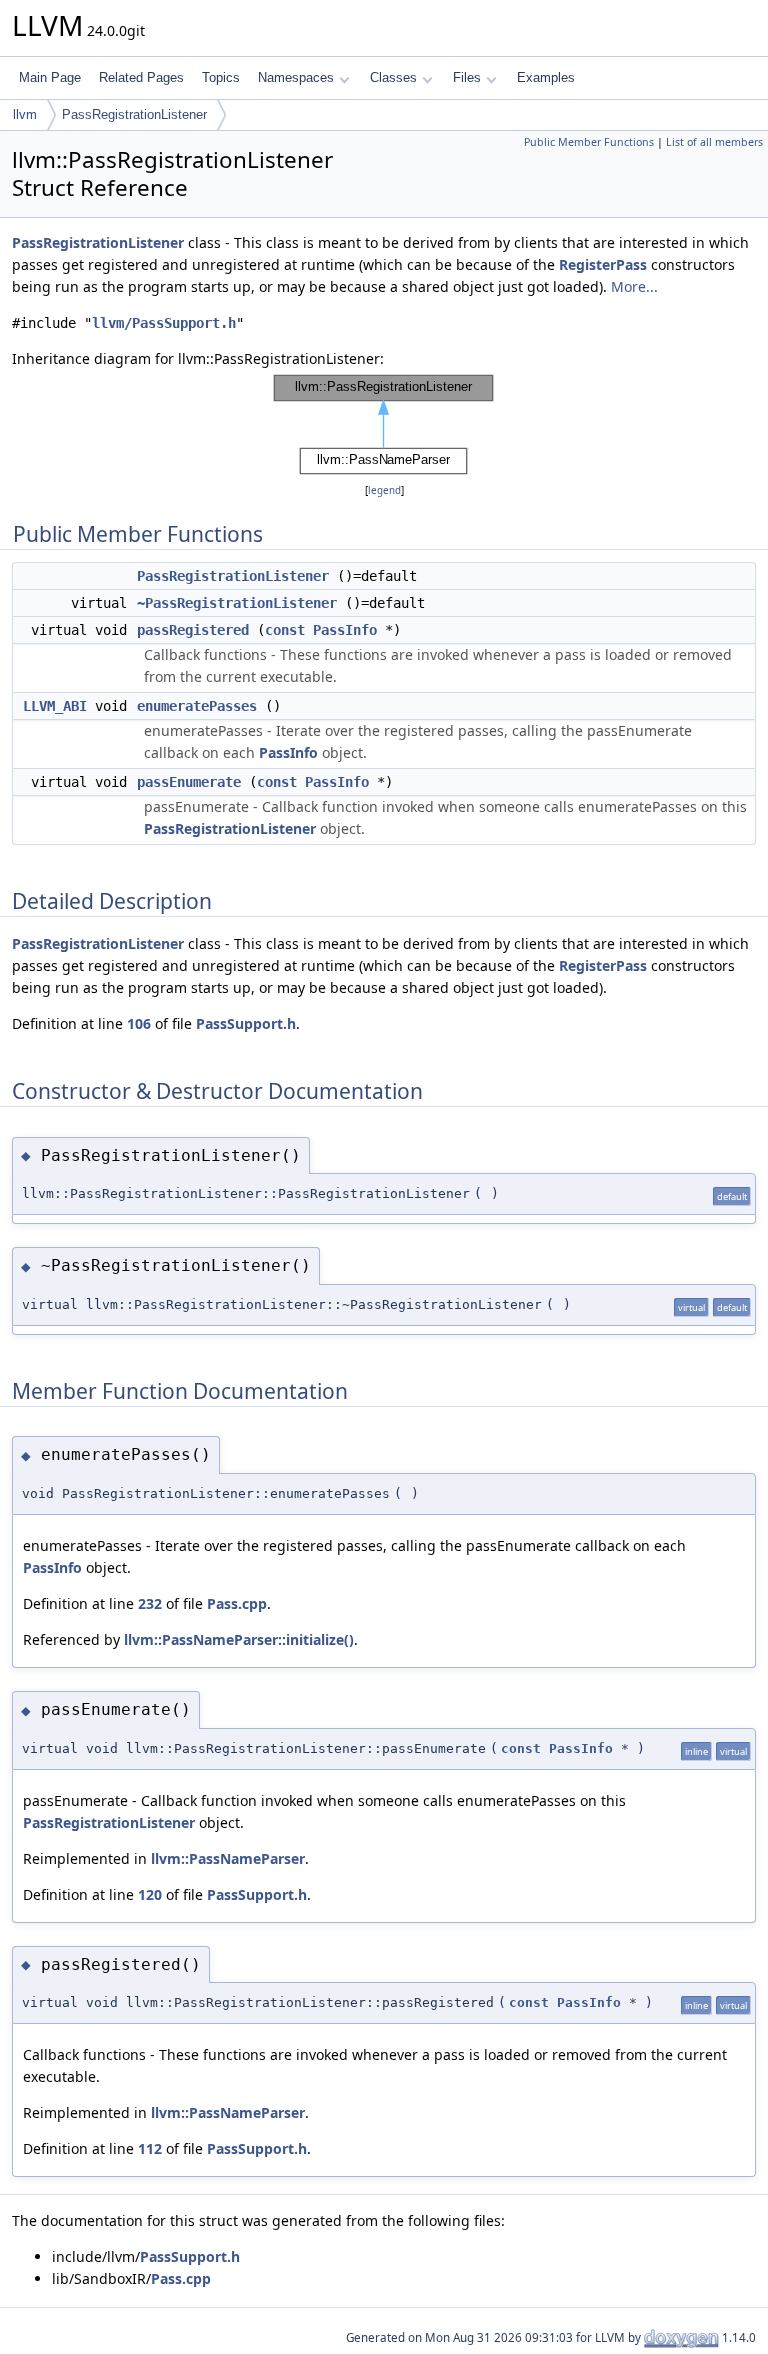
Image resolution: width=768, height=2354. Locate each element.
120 (150, 1894)
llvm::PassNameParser (228, 1858)
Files (467, 77)
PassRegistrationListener (134, 114)
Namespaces (296, 77)
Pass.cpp (237, 1603)
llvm (25, 114)
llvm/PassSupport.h (164, 323)
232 (150, 1603)
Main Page (50, 77)
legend (384, 490)
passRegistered (193, 630)
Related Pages (141, 77)
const (285, 630)
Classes (393, 77)
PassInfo (345, 630)
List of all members (714, 142)
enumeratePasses (197, 706)
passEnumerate (189, 782)
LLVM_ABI (55, 706)
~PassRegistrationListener (237, 603)
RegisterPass (603, 264)
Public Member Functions (589, 142)
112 (150, 2148)
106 (139, 1023)
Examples (546, 77)
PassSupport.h (246, 1023)
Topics (221, 77)
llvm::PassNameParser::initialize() (239, 1639)
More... (634, 286)
